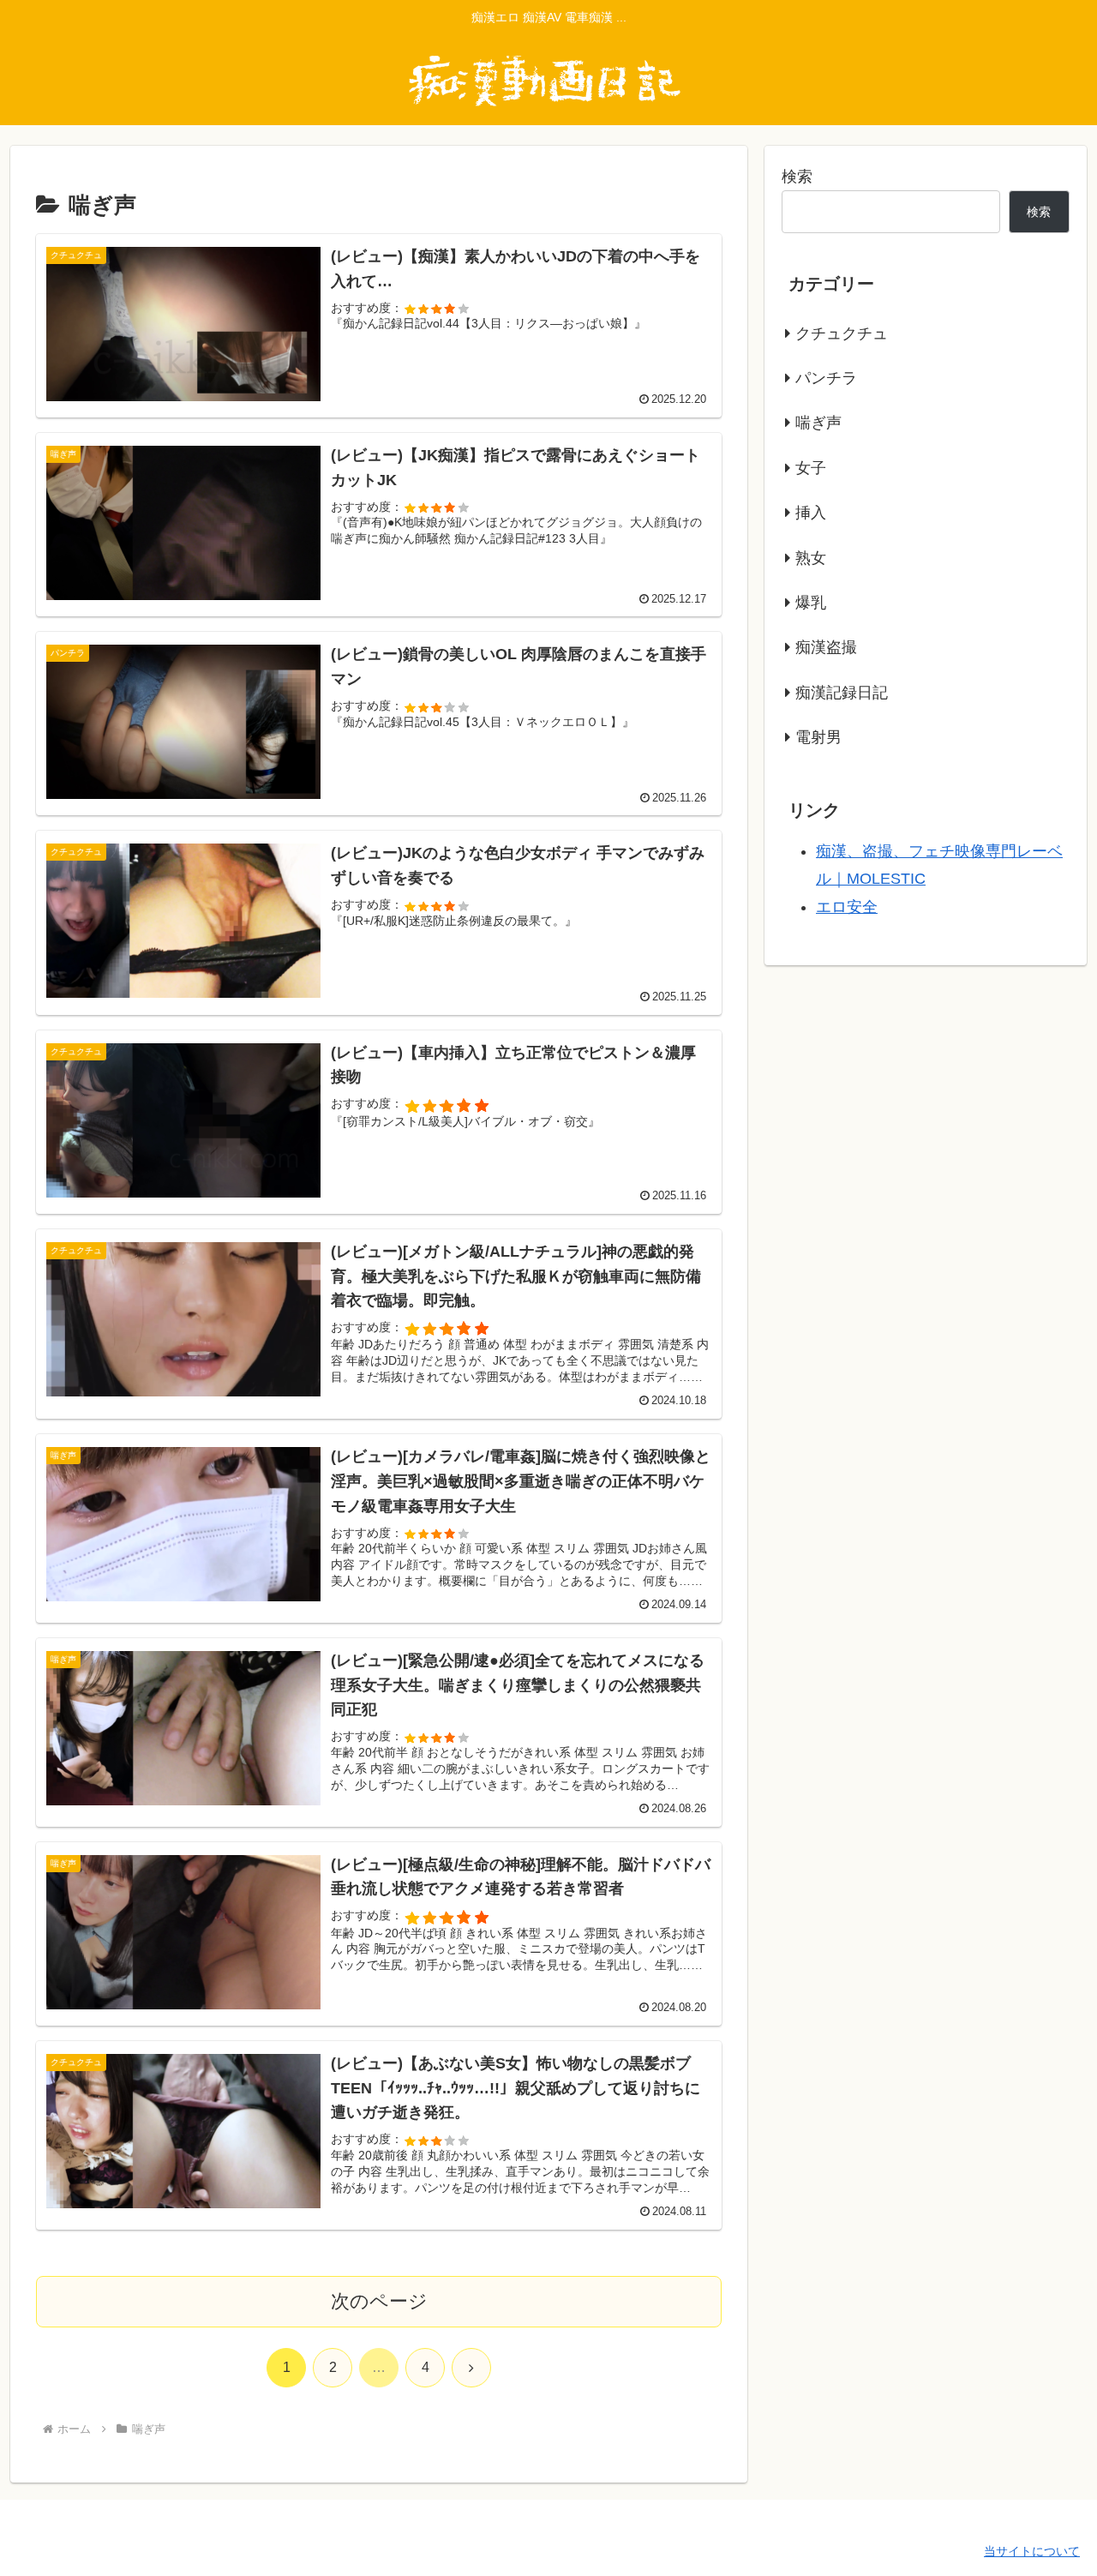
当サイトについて (1032, 2551)
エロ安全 (847, 907)
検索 (797, 177)
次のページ (379, 2301)
